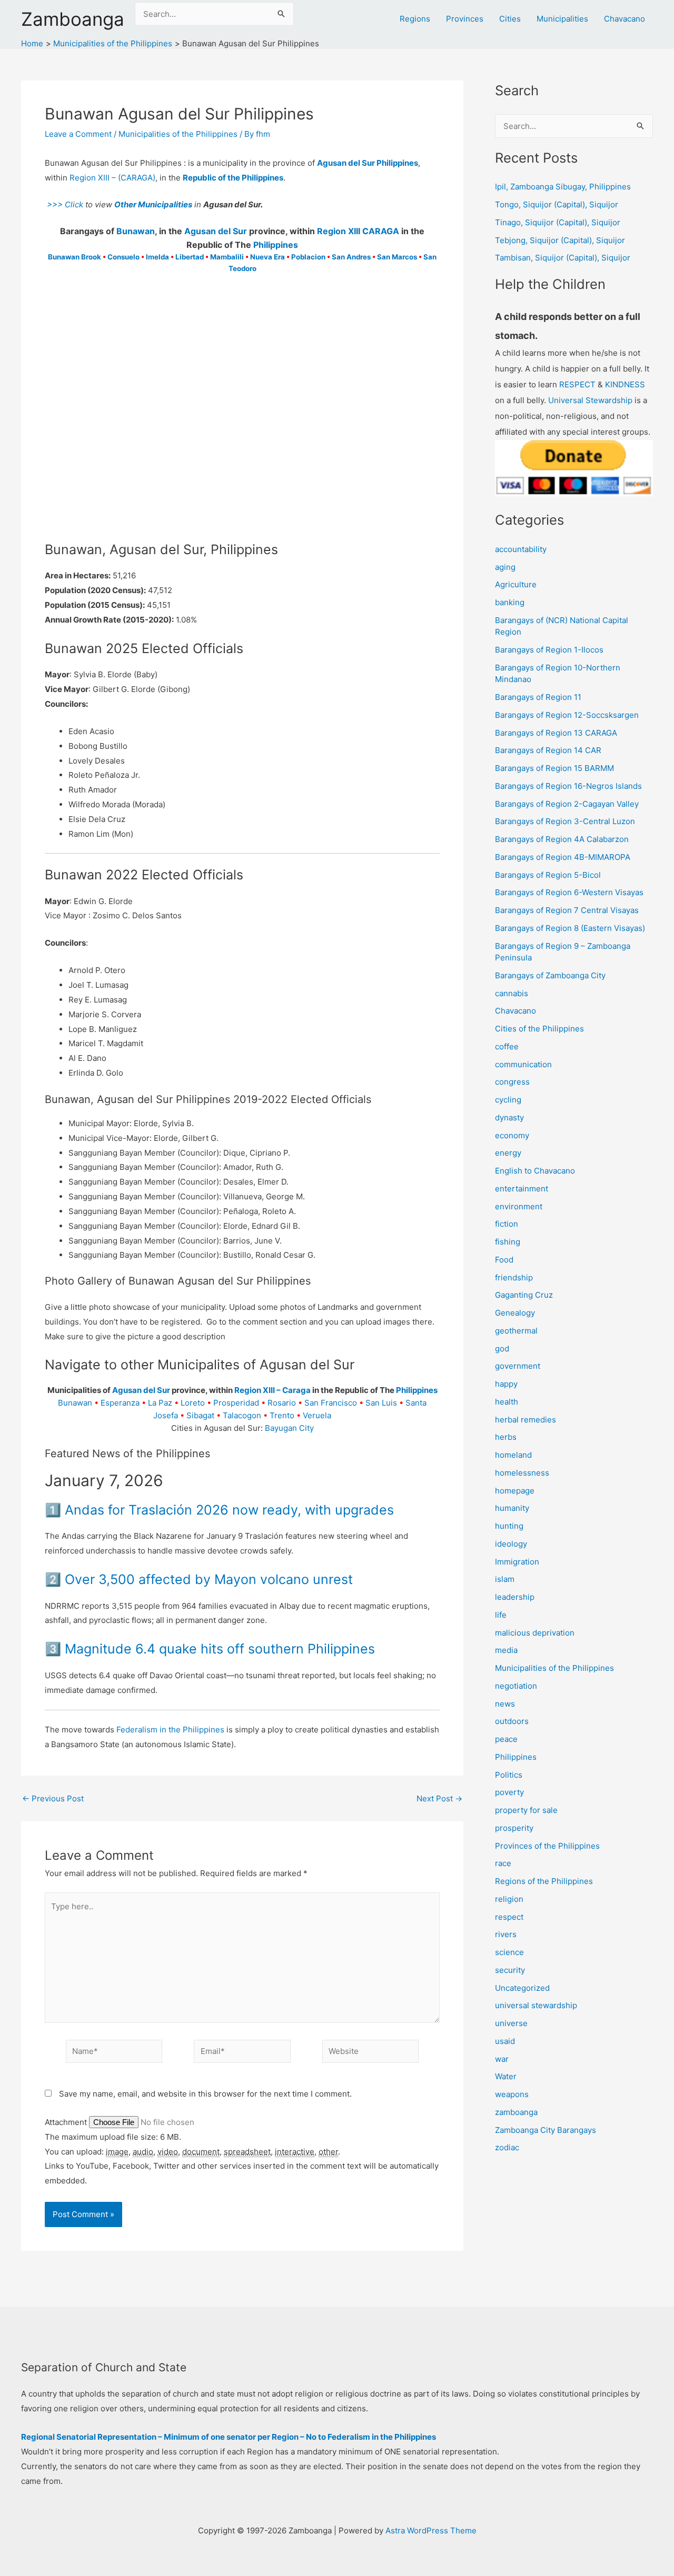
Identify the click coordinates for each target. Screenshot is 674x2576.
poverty (509, 1792)
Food (504, 1260)
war (502, 2059)
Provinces (465, 19)
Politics (509, 1775)
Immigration (517, 1562)
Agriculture (516, 584)
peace (506, 1739)
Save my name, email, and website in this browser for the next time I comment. (205, 2094)
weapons (512, 2094)
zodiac (507, 2147)
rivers (506, 1934)
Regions (415, 19)
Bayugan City (289, 1428)
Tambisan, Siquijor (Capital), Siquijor (563, 258)
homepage (515, 1491)
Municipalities (562, 19)
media (506, 1650)
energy (508, 1153)
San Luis (381, 1403)
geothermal (516, 1331)
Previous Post (53, 1798)
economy (512, 1135)
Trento (282, 1415)
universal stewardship (536, 2005)
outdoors (512, 1721)
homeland (513, 1455)
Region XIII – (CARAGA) (112, 178)
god (502, 1349)
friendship (514, 1277)
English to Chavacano (535, 1171)
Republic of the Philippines (233, 178)
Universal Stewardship (590, 400)
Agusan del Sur (216, 231)
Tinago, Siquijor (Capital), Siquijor (558, 222)
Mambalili (227, 257)
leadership (515, 1597)
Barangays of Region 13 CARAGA (556, 733)
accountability (521, 549)
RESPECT (577, 384)
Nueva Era (267, 257)
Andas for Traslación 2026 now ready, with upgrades (229, 1510)
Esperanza (120, 1403)
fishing (508, 1242)
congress (512, 1082)
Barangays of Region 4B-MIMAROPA (563, 857)
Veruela (317, 1415)
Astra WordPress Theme (431, 2530)
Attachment (67, 2122)
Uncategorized (522, 1988)
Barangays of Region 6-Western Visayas (569, 892)
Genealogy (515, 1313)
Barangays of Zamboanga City (550, 975)
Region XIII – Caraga (272, 1390)
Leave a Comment (78, 134)
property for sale (526, 1810)
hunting (509, 1526)
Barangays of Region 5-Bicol (548, 875)
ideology (511, 1544)
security (510, 1970)
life (501, 1615)
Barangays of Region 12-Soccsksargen (567, 715)
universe (511, 2023)
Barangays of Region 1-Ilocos (549, 650)
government (518, 1366)
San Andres (351, 257)
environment (519, 1206)
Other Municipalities (153, 204)
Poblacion (308, 257)
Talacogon (242, 1415)
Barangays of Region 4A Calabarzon (562, 839)
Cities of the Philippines (539, 1029)
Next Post (439, 1798)
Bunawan (136, 231)
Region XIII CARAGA (358, 231)
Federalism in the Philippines (170, 1730)
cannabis (512, 993)
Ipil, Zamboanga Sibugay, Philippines (563, 187)
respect (509, 1917)
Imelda (157, 257)
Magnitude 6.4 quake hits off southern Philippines (220, 1649)
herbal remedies (526, 1420)
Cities (510, 19)
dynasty (509, 1117)
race (503, 1863)
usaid (505, 2041)
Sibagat (200, 1415)
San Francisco (331, 1403)
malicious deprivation (535, 1633)
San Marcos (397, 257)
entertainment (522, 1189)
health (507, 1402)
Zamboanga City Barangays (546, 2130)
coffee (507, 1046)
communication (523, 1064)
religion (509, 1899)
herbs (506, 1437)
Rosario (282, 1403)
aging (505, 567)
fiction (507, 1224)
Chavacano (625, 19)
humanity (512, 1508)
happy (506, 1384)
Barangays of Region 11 (538, 697)
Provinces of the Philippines (547, 1846)
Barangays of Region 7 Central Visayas (567, 910)
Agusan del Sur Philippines (368, 163)
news (505, 1704)
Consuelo (123, 257)
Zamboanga (73, 19)
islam (505, 1579)
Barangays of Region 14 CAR (548, 750)
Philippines (276, 245)
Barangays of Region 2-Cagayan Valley (567, 804)
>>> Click (64, 204)
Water (506, 2076)
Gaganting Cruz (524, 1295)
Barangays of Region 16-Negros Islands (568, 786)
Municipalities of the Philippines (178, 134)
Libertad (190, 257)
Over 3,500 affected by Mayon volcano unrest (209, 1579)
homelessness (522, 1473)
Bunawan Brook (75, 257)
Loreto (193, 1403)
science (509, 1952)
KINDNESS (625, 384)
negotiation (516, 1686)
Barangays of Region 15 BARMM (554, 768)
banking (510, 602)
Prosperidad (236, 1403)
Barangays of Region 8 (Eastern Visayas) (570, 928)
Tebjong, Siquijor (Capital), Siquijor (560, 240)
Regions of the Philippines (544, 1881)
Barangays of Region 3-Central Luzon (565, 821)
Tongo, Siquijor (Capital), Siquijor (557, 204)
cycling (508, 1100)
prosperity (514, 1828)
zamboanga (516, 2112)
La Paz (160, 1403)
